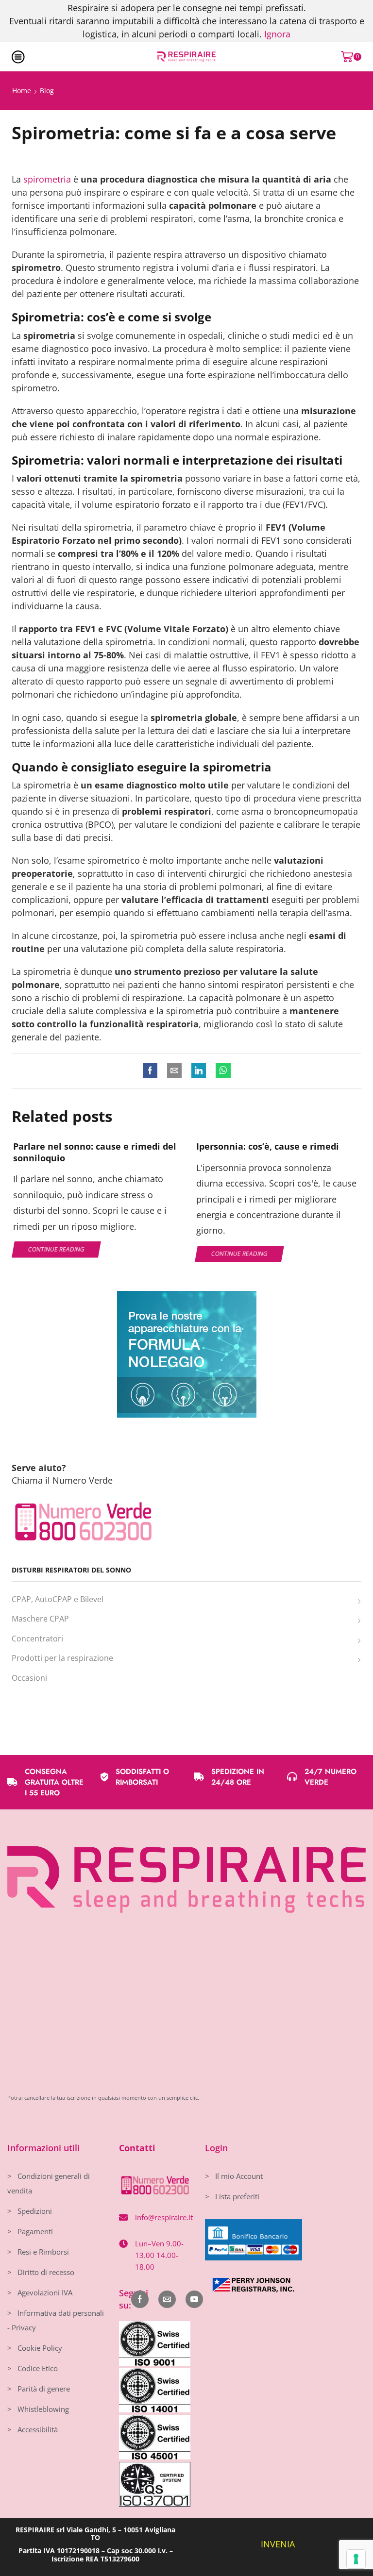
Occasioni (29, 1678)
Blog (47, 91)
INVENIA (278, 2544)
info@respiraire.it (164, 2217)
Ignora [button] (277, 34)
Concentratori (37, 1639)
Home (22, 91)
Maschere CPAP (40, 1619)
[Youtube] (194, 2299)
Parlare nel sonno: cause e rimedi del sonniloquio (95, 1152)
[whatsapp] (221, 1071)
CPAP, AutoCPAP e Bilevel (58, 1599)
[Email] (167, 2299)
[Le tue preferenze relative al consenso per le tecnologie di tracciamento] (356, 2559)
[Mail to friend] (174, 1071)
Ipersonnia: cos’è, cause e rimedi (268, 1146)
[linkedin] (199, 1071)
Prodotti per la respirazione (62, 1658)
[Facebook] (153, 1071)
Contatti (137, 2148)
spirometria (47, 179)
